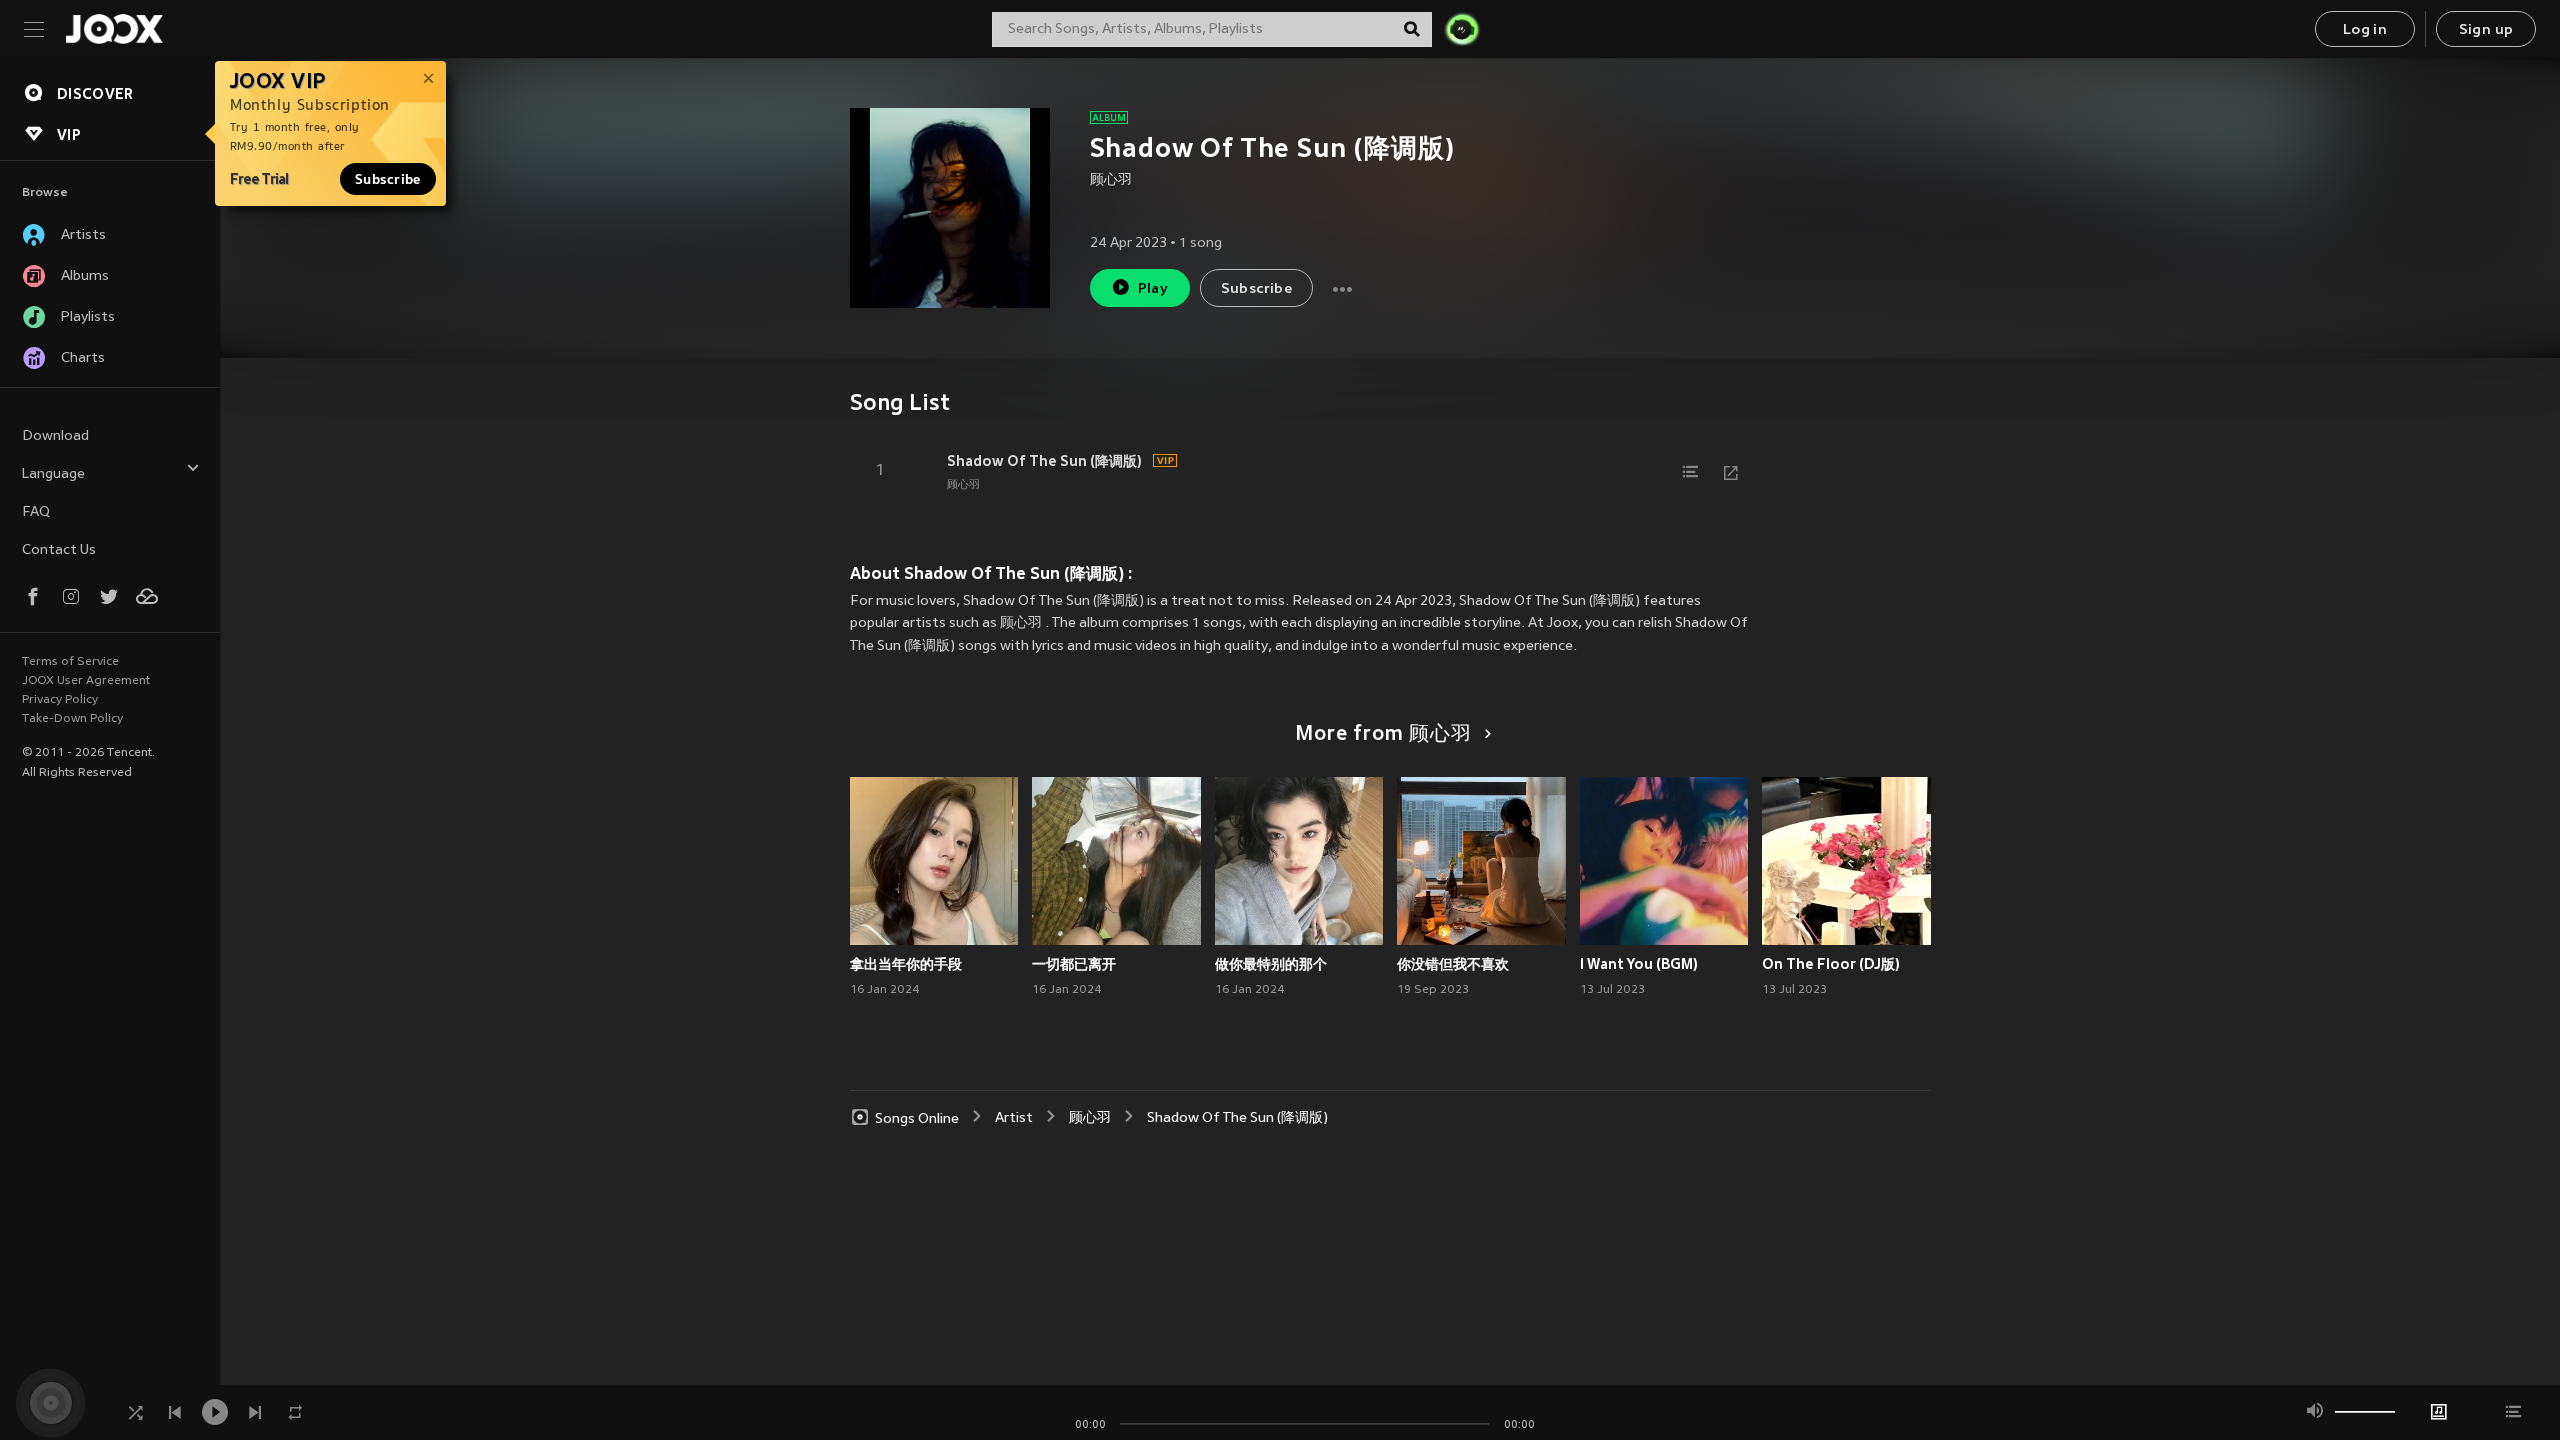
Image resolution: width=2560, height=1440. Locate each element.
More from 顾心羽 (1383, 735)
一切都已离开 (1074, 964)
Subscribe (388, 179)
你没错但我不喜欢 (1453, 964)
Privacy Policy (60, 700)
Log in (2365, 30)
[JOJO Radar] (1462, 29)
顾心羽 (1111, 180)
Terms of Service (70, 662)
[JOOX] (114, 29)
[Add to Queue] (1691, 472)
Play (1153, 289)
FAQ (36, 512)
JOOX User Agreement (86, 681)
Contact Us (59, 550)
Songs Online (917, 1118)
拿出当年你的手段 (906, 964)
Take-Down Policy (72, 719)
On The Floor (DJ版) (1831, 964)
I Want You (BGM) (1639, 964)
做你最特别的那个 (1271, 964)
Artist (1014, 1118)
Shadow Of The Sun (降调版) (1044, 461)
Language (53, 474)
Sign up (2486, 30)
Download (55, 436)
